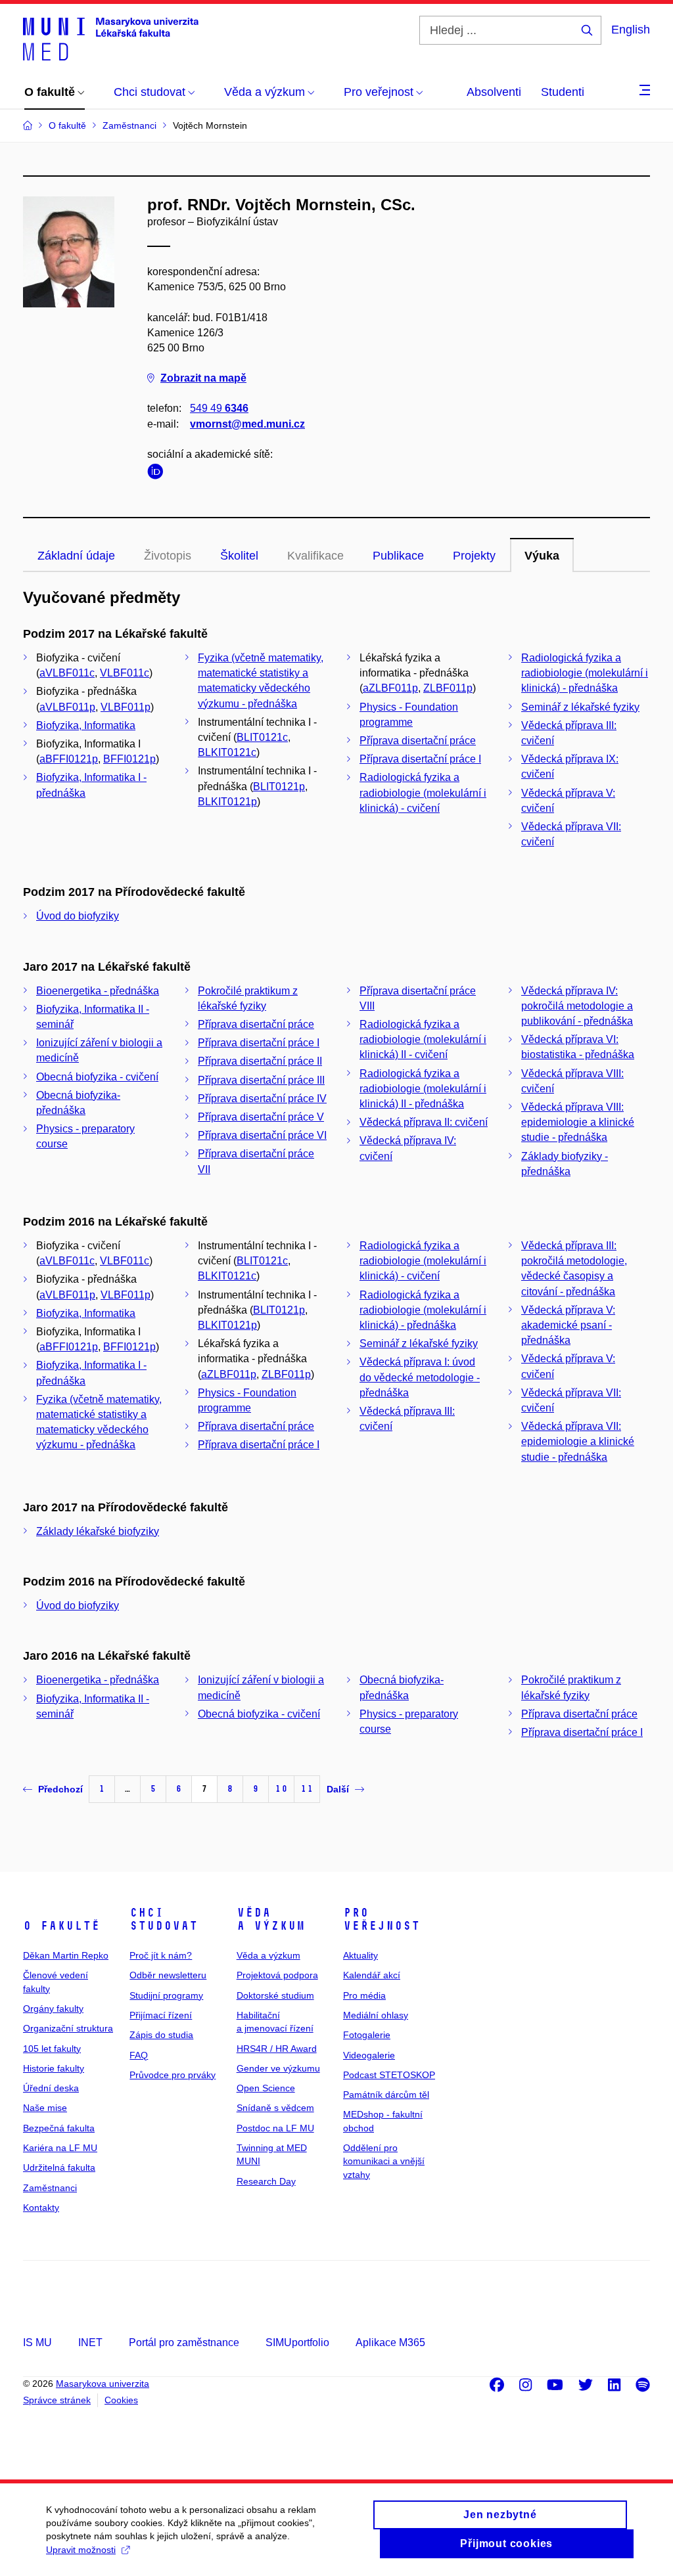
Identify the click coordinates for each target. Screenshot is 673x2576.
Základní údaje (76, 556)
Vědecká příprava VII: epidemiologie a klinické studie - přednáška (578, 1441)
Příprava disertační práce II (260, 1061)
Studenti (563, 92)
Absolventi (494, 92)
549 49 (219, 408)
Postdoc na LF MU (275, 2128)
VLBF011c (125, 673)
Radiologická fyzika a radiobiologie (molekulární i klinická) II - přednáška (423, 1089)
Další (338, 1789)
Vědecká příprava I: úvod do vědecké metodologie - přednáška (420, 1377)
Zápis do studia (161, 2035)
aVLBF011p (67, 707)
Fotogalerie (367, 2035)
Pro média (364, 1995)
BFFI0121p (129, 759)
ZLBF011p (448, 688)
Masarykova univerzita (103, 2384)
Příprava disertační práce (418, 741)
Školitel (239, 556)
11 (307, 1789)
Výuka (542, 556)
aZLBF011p (390, 688)
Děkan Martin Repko (66, 1955)
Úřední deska (51, 2088)
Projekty (474, 556)
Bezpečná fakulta (59, 2128)
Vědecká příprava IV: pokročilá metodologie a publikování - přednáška (577, 1006)
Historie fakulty (54, 2068)
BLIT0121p (279, 787)
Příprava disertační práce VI (262, 1135)
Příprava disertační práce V (261, 1117)
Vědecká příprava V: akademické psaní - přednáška (568, 1325)
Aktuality (360, 1955)
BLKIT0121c (227, 752)
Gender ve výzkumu (278, 2068)
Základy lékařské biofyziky (98, 1531)
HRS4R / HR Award (277, 2049)
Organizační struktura (68, 2028)
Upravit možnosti (81, 2550)
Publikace (398, 556)
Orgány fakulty (53, 2009)
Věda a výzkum (271, 1919)
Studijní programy (166, 1995)
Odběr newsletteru (168, 1975)
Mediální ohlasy (376, 2015)
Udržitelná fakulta (59, 2167)
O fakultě (61, 1926)
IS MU (37, 2343)
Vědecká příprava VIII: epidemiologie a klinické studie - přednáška (578, 1122)
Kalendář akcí (372, 1975)
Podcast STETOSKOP (389, 2075)
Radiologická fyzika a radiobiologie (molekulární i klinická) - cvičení (423, 792)
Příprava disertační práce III (261, 1080)
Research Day (266, 2181)
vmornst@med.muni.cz (247, 424)
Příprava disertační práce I (420, 759)
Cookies (121, 2400)
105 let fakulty (52, 2049)
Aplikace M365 (390, 2343)
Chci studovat (164, 1919)
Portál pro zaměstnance (184, 2343)
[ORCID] (158, 474)
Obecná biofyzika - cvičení (97, 1077)
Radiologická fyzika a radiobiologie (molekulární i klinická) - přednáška (585, 673)
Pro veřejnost (382, 1919)
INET (90, 2343)
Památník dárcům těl (386, 2095)
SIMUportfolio (297, 2343)
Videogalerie (369, 2055)
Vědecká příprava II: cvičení (424, 1122)
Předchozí (60, 1789)
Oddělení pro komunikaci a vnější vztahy (384, 2161)
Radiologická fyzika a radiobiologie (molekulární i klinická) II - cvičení (423, 1039)
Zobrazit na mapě (203, 378)
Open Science (266, 2088)
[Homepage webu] (111, 38)
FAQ (139, 2055)
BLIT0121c (262, 737)
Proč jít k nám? (161, 1955)
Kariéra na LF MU (60, 2148)
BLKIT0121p (227, 802)
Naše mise (45, 2108)
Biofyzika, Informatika (86, 725)
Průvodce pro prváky (173, 2075)
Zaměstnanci (50, 2188)
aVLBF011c (67, 673)
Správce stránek (57, 2400)
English (631, 30)
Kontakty (41, 2208)
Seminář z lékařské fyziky (580, 707)
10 (281, 1789)
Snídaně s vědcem (275, 2108)
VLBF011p (126, 707)
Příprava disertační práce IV (262, 1099)
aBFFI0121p (69, 759)
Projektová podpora (277, 1975)
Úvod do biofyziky (78, 916)
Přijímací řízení (161, 2015)
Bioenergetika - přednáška (98, 991)
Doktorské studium (275, 1995)
